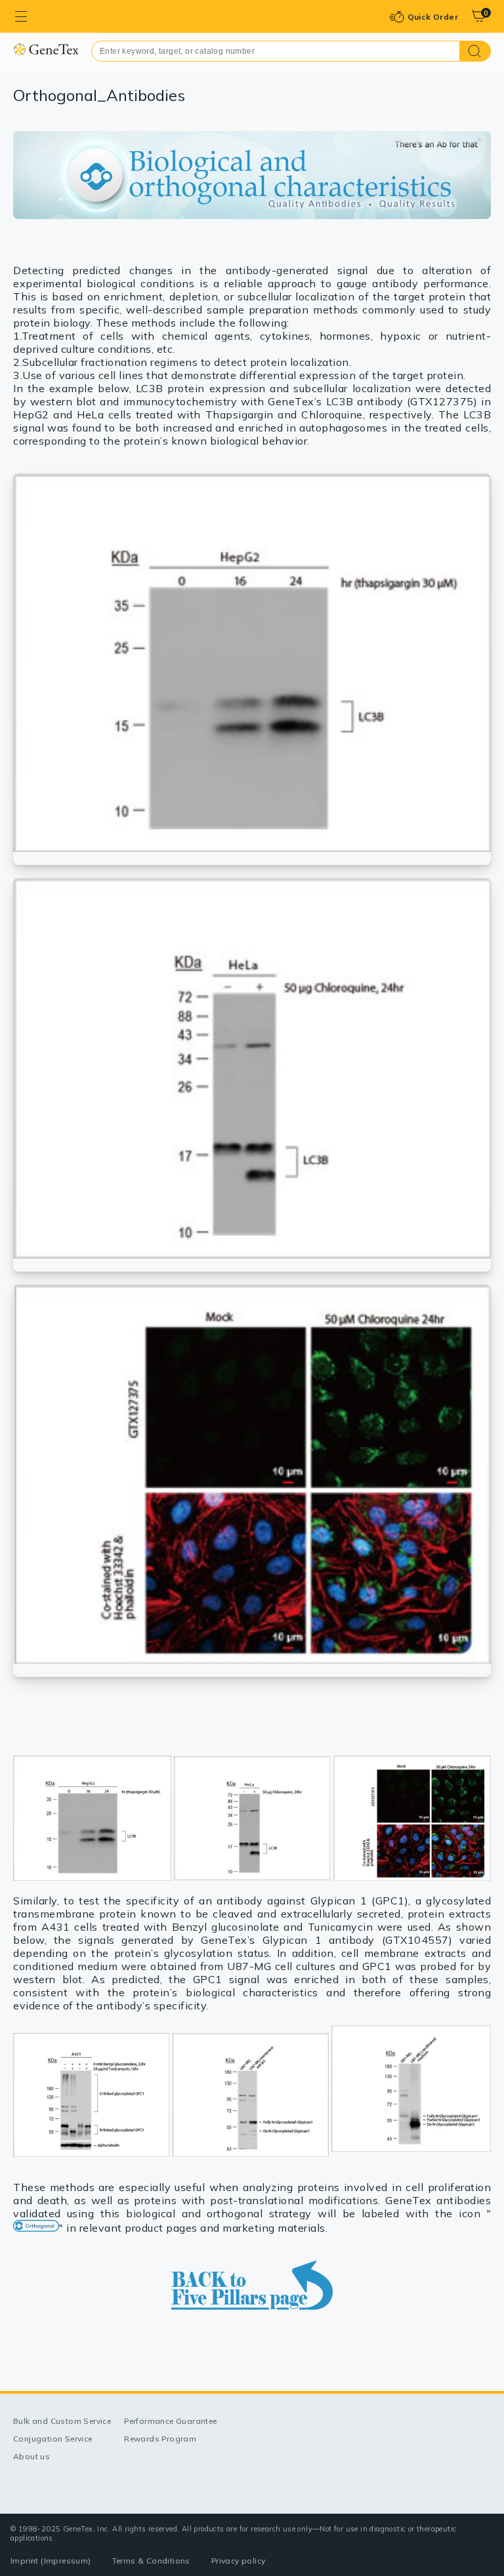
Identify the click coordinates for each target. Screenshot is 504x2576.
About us (31, 2456)
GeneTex (46, 49)
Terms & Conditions (151, 2561)
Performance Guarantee (170, 2421)
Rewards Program (160, 2439)
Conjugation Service (53, 2439)
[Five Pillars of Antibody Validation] (252, 2285)
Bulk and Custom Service (62, 2421)
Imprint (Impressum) (51, 2561)
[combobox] (276, 51)
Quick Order (433, 17)
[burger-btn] (21, 16)
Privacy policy (239, 2561)
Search (475, 51)
